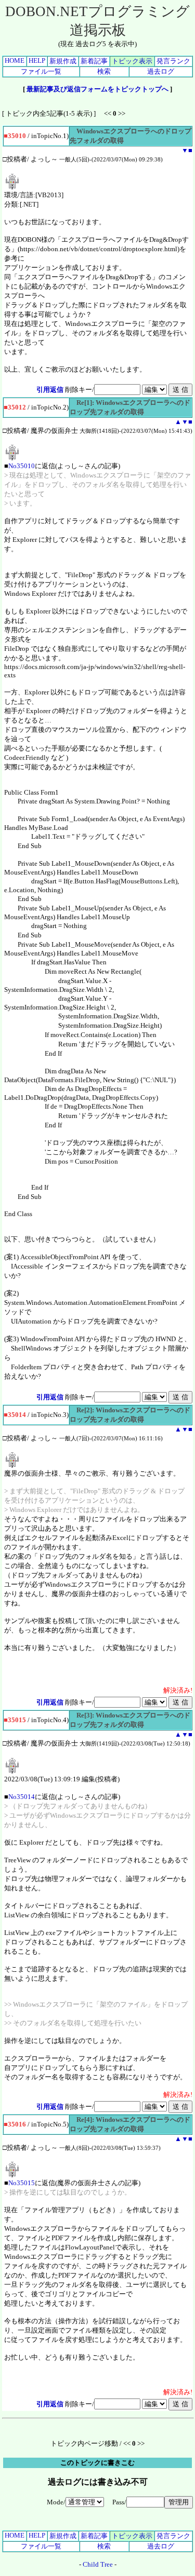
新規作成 (63, 61)
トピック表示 (132, 61)
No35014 (22, 1797)
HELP (37, 60)
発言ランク (173, 61)
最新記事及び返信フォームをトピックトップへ (97, 89)
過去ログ (161, 71)
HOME (15, 60)
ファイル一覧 (41, 71)
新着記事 (94, 61)
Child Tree (98, 2564)
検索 (104, 71)
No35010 (22, 466)
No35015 (22, 2183)
